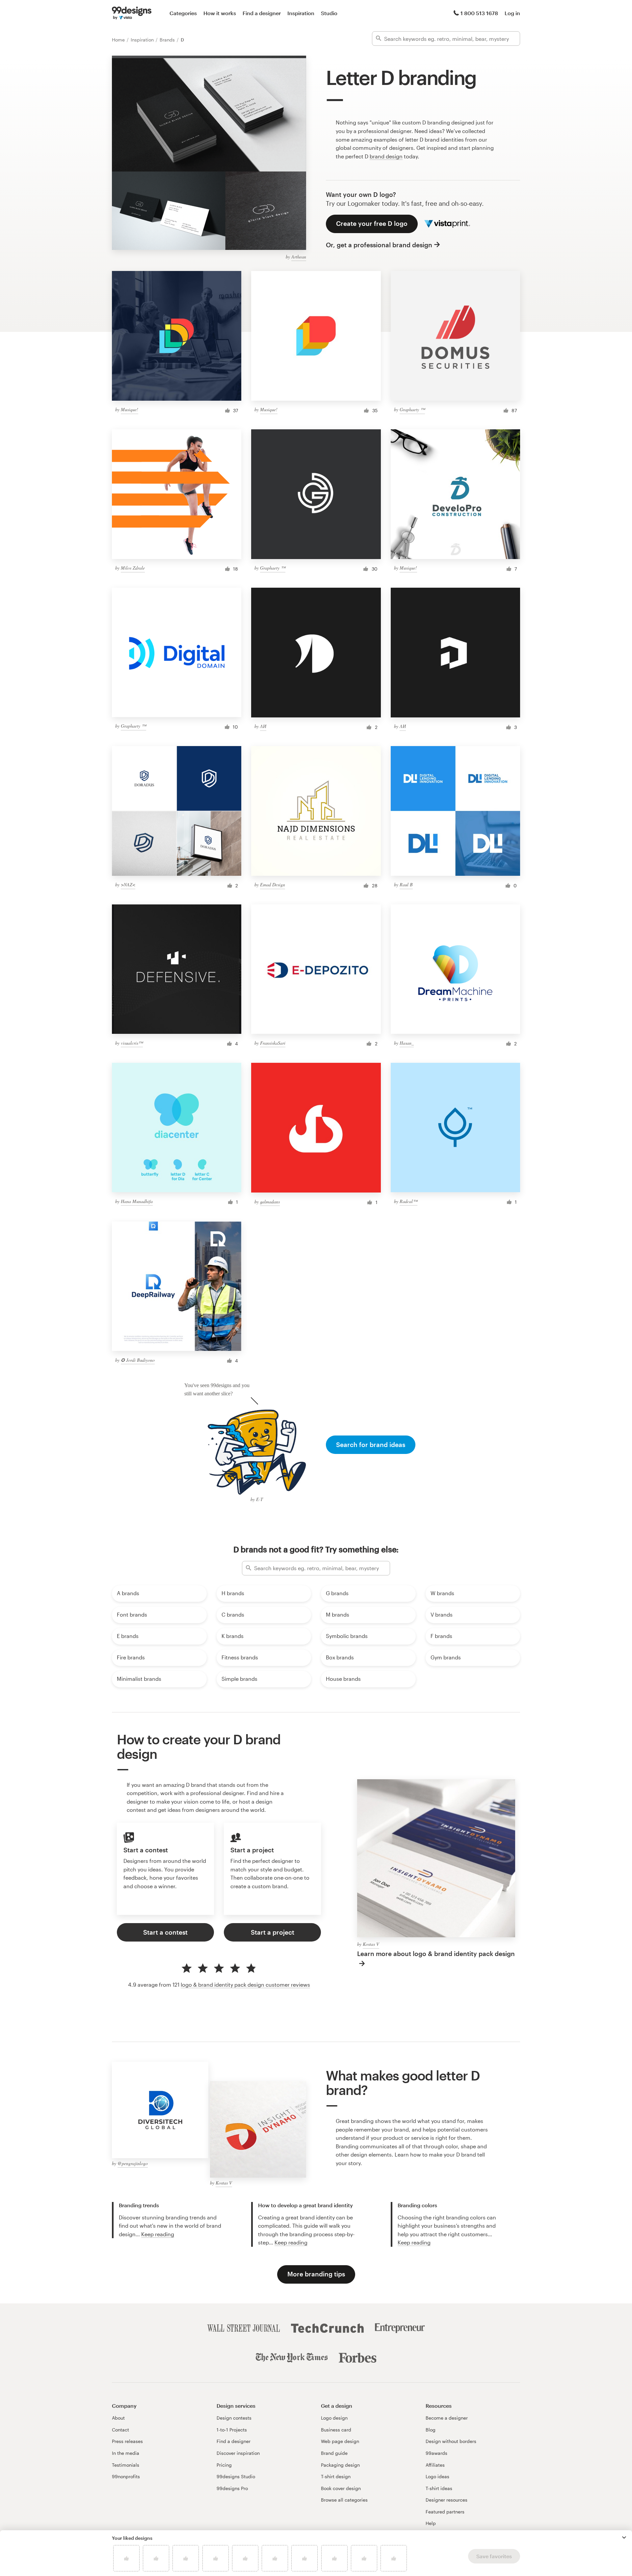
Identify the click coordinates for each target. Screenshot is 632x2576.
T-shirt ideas (439, 2488)
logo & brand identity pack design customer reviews (245, 1985)
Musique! (130, 409)
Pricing (224, 2465)
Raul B (406, 885)
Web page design (340, 2441)
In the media (126, 2453)
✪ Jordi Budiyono (138, 1360)
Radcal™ (408, 1201)
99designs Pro (232, 2488)
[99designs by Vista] (132, 13)
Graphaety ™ (412, 409)
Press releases (127, 2441)
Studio (329, 13)
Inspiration (301, 13)
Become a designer (447, 2418)
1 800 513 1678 (479, 13)
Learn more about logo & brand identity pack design (436, 1954)
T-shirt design (336, 2476)
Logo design (334, 2418)
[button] (624, 2537)
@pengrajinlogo (133, 2163)
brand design (386, 156)
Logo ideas (437, 2476)
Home (119, 40)
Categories (183, 13)
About (118, 2418)
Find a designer (262, 13)
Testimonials (126, 2465)
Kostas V (371, 1944)
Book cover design (341, 2488)
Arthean (299, 257)
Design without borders (451, 2441)
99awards (436, 2453)
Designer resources (447, 2500)
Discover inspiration (238, 2453)
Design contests (234, 2418)
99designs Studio (236, 2476)
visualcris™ (132, 1043)
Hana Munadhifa (137, 1201)
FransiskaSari (273, 1043)
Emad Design (273, 885)
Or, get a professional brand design (379, 245)
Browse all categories (344, 2500)
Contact (120, 2430)
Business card (336, 2430)
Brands (168, 40)
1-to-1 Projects (232, 2430)
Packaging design (340, 2465)
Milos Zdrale (133, 568)
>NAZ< (128, 885)
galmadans (270, 1202)
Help (431, 2523)
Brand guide (334, 2453)
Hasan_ (407, 1043)
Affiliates (435, 2465)
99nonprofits (126, 2476)
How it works (220, 13)
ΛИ (263, 726)
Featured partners (445, 2512)
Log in (512, 13)
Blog (431, 2430)
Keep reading (158, 2234)
